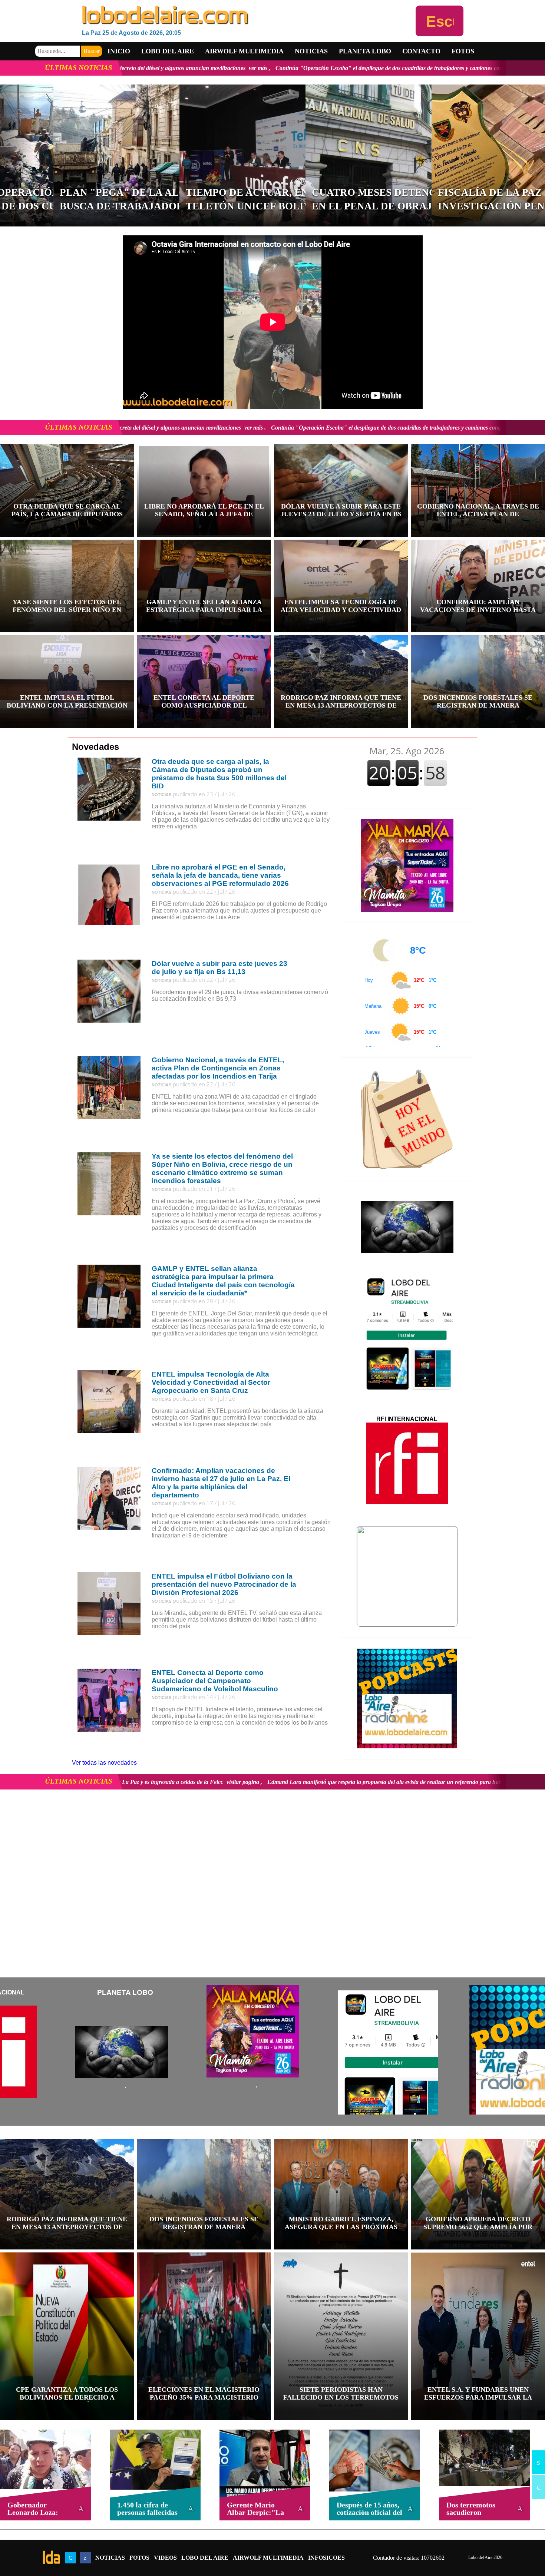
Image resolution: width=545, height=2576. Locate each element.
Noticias (311, 51)
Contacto (421, 51)
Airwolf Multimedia (244, 51)
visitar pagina (254, 1782)
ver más (370, 68)
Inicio (119, 51)
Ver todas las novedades (104, 1763)
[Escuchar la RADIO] (440, 21)
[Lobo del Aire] (249, 16)
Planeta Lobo (365, 51)
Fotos (463, 51)
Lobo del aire (168, 51)
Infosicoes (326, 2558)
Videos (165, 2558)
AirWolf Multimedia (268, 2558)
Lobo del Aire (205, 2558)
